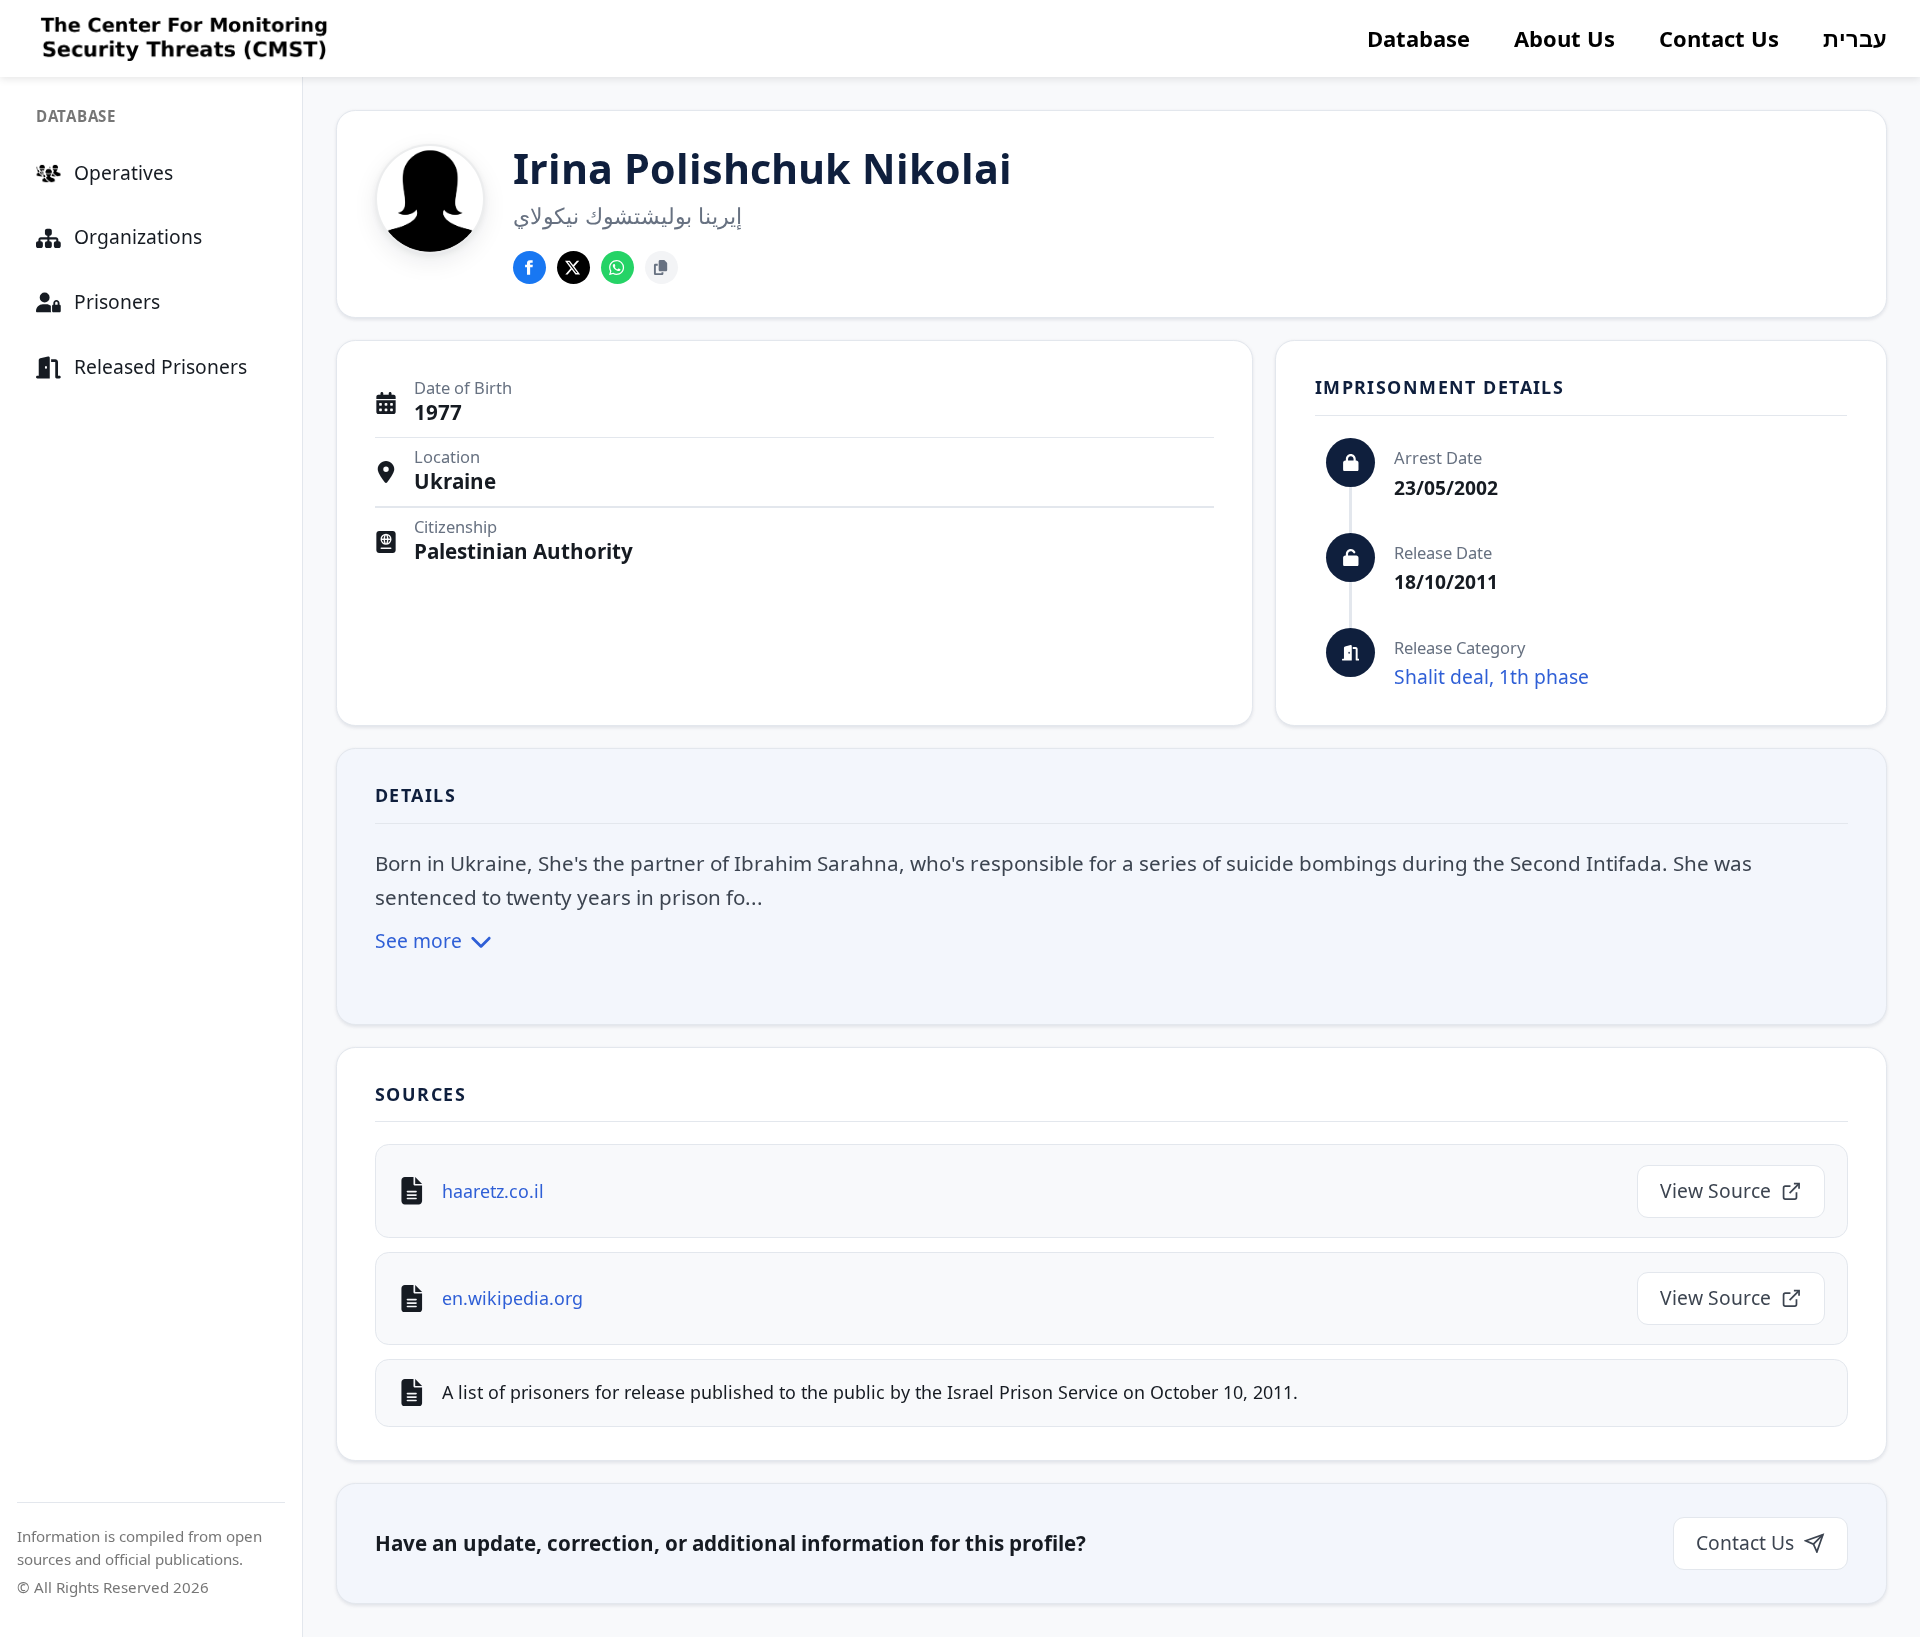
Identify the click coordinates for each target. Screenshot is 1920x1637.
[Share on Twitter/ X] (573, 267)
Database (1418, 38)
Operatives (123, 172)
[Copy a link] (661, 267)
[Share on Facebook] (529, 267)
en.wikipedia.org (512, 1298)
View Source (1715, 1190)
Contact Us (1719, 38)
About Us (1564, 38)
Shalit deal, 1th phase (1491, 676)
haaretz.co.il (493, 1191)
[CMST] (181, 39)
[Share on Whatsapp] (617, 267)
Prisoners (117, 301)
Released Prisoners (160, 366)
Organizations (138, 236)
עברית (1855, 38)
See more (418, 940)
